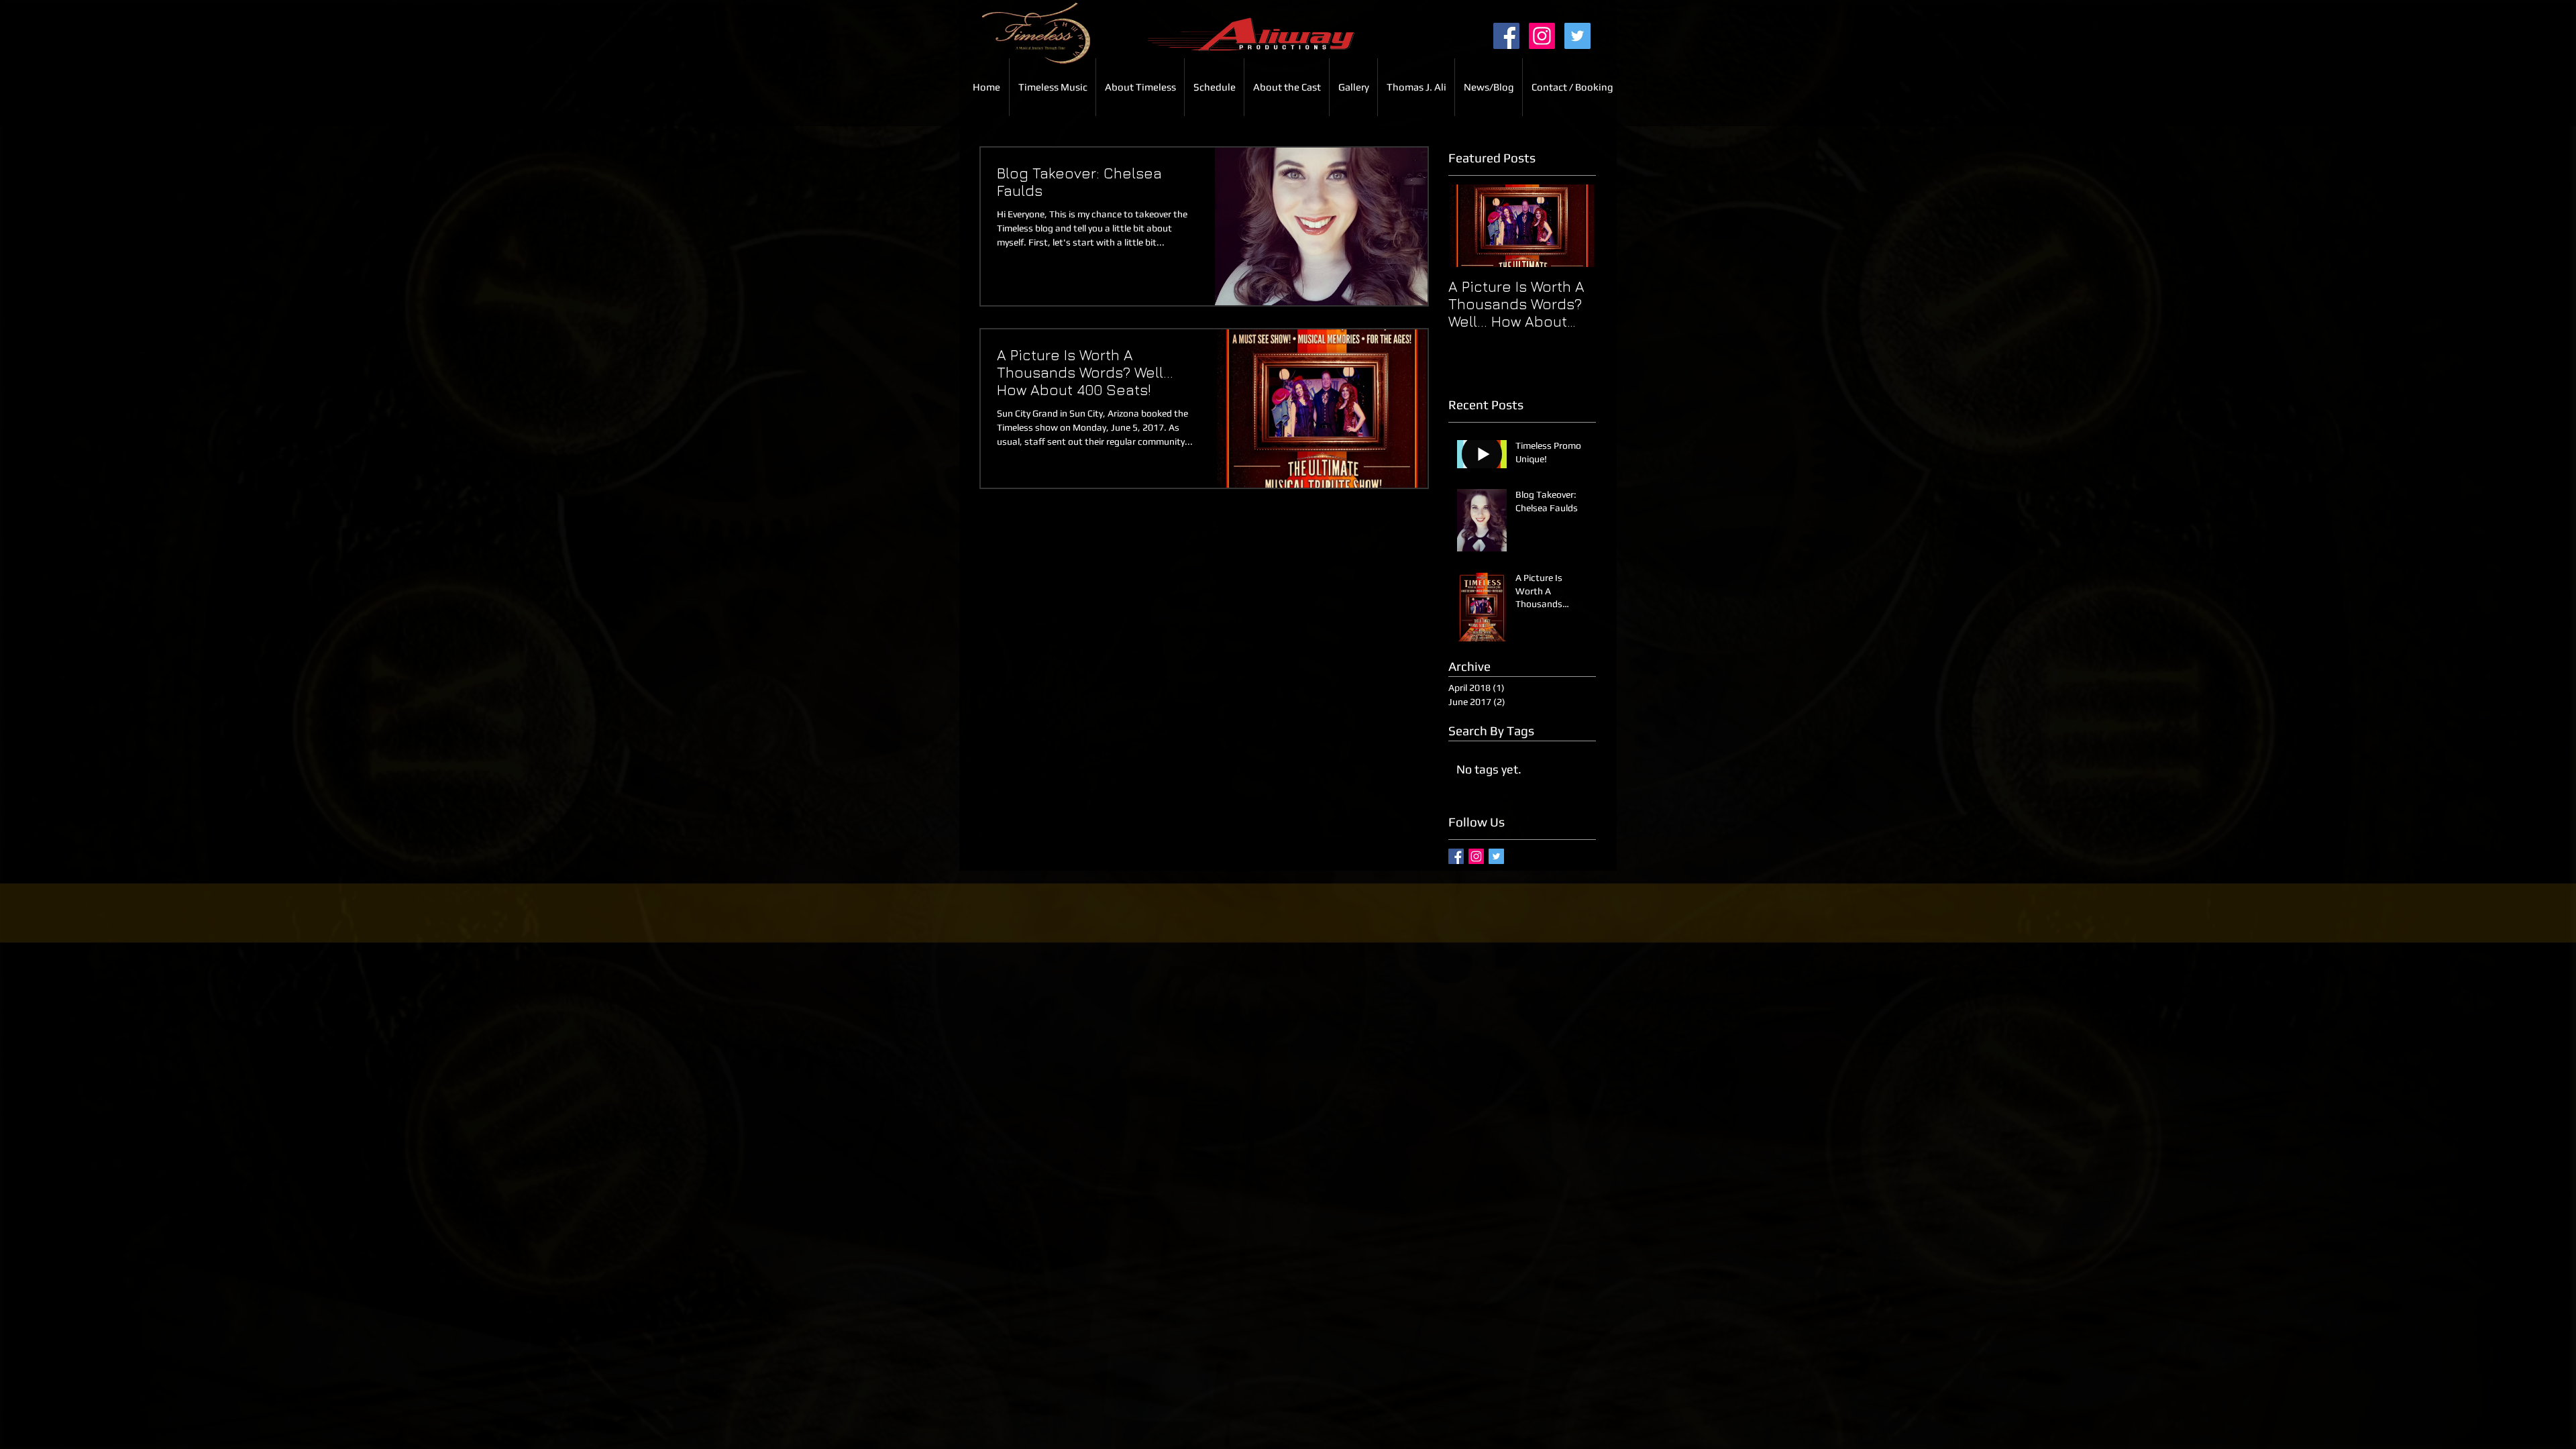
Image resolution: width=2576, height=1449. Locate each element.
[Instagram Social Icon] (1542, 36)
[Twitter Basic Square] (1496, 856)
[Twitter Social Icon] (1577, 36)
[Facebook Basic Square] (1456, 856)
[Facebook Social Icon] (1506, 36)
